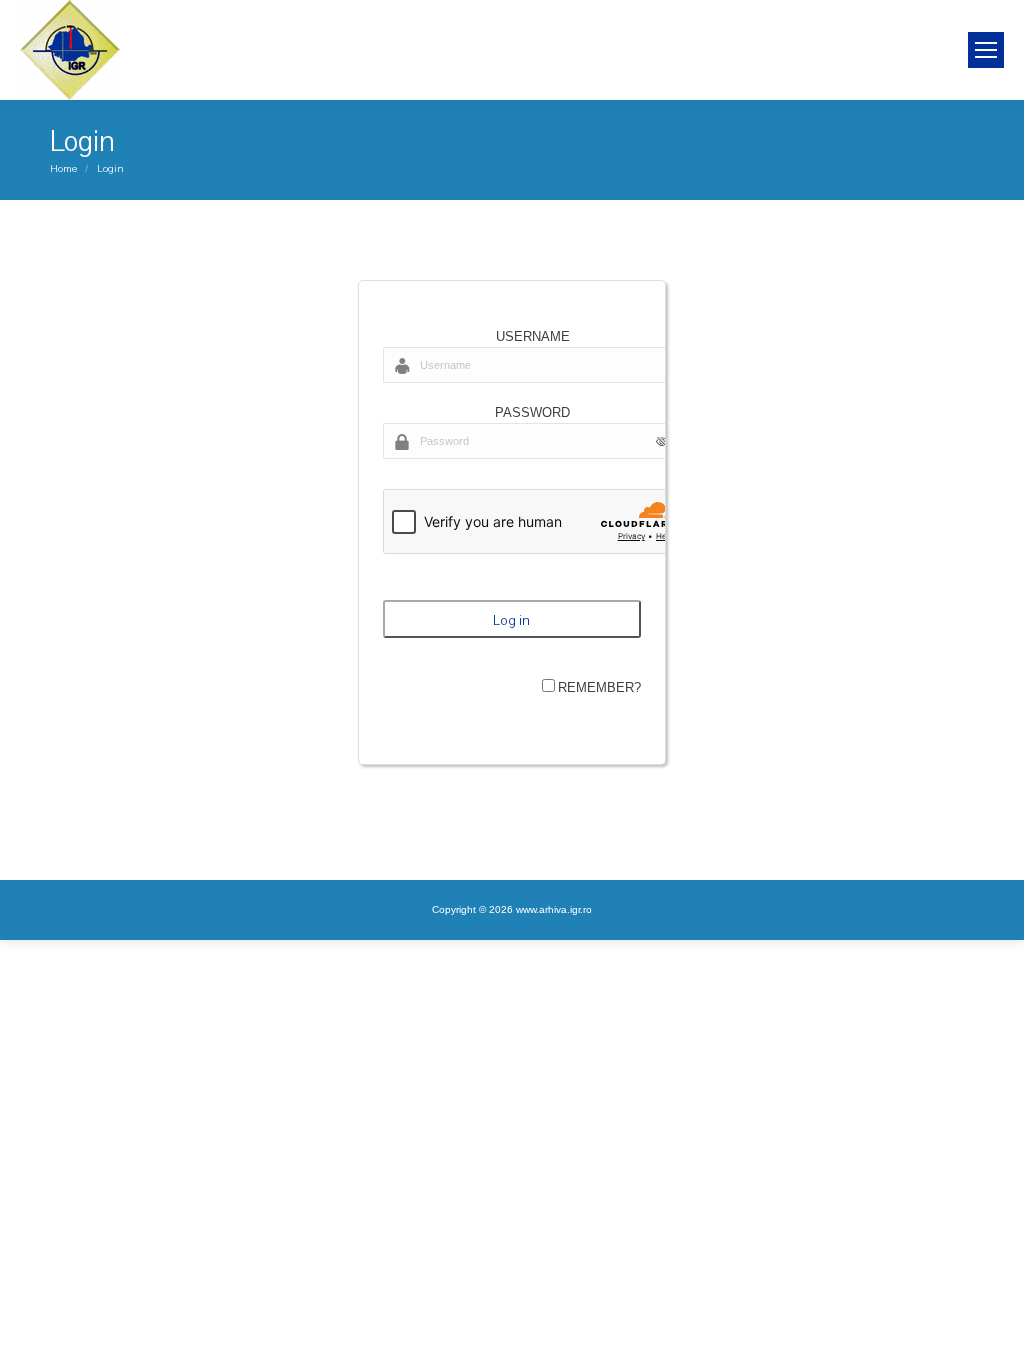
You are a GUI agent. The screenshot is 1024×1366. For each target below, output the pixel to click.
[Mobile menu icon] (986, 50)
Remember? (599, 687)
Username (533, 336)
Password (532, 412)
